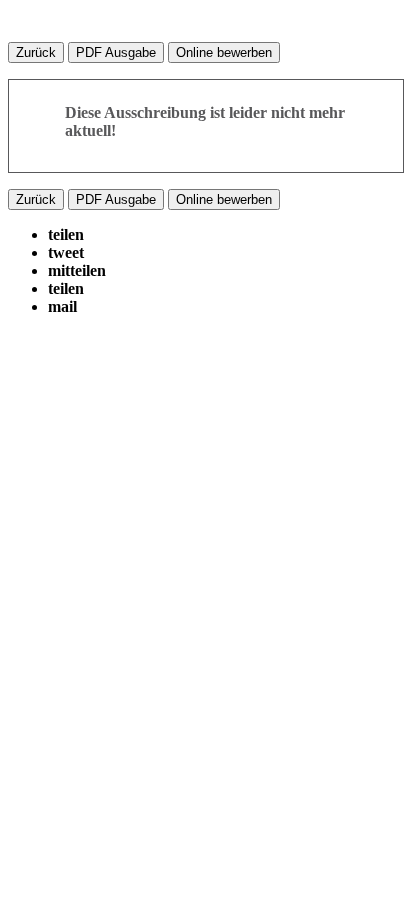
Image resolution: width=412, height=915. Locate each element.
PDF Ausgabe (116, 52)
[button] (66, 234)
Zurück (36, 52)
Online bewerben (224, 52)
